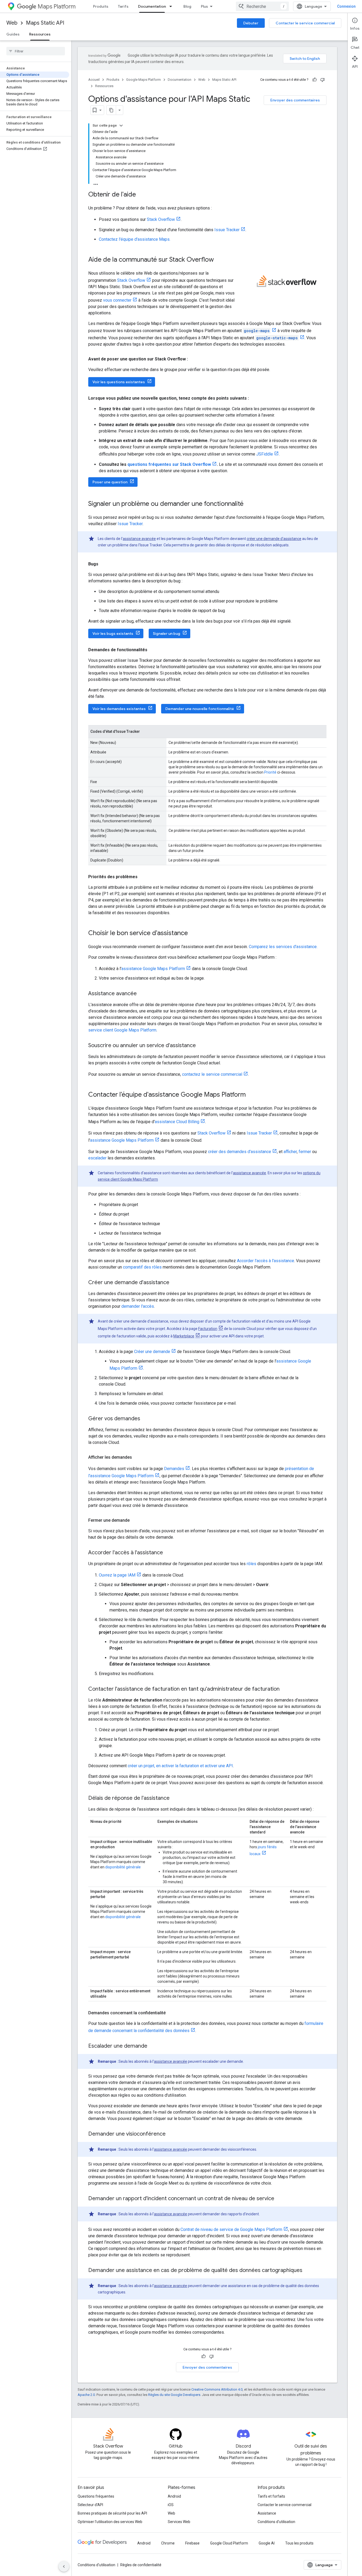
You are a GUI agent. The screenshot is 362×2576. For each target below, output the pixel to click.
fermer (305, 1152)
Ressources (40, 34)
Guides (13, 34)
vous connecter (117, 300)
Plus (204, 6)
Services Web (179, 2522)
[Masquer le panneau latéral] (64, 2566)
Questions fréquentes (96, 2496)
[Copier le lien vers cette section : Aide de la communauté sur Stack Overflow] (219, 260)
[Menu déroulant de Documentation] (172, 6)
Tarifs (123, 6)
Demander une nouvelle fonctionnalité (200, 709)
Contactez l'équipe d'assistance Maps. (135, 239)
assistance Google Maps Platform (153, 969)
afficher (290, 1152)
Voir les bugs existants (113, 633)
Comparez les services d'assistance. (283, 947)
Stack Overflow (161, 219)
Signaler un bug (167, 633)
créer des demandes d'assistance (240, 1152)
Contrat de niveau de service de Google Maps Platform (231, 2229)
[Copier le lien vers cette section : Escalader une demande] (153, 2046)
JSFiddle (265, 454)
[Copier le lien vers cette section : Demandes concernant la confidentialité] (171, 2013)
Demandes (174, 1469)
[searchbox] (36, 51)
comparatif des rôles (142, 1267)
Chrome (168, 2543)
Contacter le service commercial (305, 23)
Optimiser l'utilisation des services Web (110, 2522)
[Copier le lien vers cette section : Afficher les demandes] (137, 1457)
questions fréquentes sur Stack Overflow (169, 464)
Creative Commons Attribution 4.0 (217, 2389)
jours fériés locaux (263, 1850)
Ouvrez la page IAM (117, 1575)
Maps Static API (45, 23)
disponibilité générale (123, 1867)
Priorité (270, 772)
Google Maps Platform (144, 80)
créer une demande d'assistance (274, 539)
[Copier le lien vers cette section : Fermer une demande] (135, 1520)
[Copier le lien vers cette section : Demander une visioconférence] (171, 2134)
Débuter (251, 23)
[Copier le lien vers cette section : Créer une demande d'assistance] (175, 1283)
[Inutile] (323, 80)
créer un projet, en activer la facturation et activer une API (180, 1766)
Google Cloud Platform (229, 2543)
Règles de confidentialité (141, 2565)
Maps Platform (57, 6)
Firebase (192, 2543)
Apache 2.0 (86, 2395)
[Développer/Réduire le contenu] (121, 126)
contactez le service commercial (212, 1074)
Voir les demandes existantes (119, 709)
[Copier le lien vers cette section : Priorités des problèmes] (143, 877)
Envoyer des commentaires (295, 100)
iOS (171, 2505)
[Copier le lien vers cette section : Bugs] (104, 564)
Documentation (152, 6)
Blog (187, 6)
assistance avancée (139, 539)
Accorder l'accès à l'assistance (266, 1261)
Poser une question (110, 482)
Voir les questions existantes (119, 382)
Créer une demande (152, 1352)
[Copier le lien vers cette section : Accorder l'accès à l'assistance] (168, 1553)
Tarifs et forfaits (271, 2496)
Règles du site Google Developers (174, 2395)
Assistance (267, 2513)
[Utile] (315, 80)
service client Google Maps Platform (122, 1030)
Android (174, 2496)
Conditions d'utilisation (276, 2522)
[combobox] (262, 6)
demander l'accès (138, 1306)
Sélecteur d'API (90, 2505)
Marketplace (184, 1336)
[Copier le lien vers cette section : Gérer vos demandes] (145, 1419)
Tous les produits (299, 2543)
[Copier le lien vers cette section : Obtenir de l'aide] (141, 195)
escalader (97, 1158)
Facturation (208, 1329)
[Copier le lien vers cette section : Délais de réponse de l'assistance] (175, 1798)
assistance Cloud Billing (177, 1122)
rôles (251, 1564)
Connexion (346, 6)
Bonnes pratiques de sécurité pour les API (112, 2513)
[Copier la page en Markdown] (111, 110)
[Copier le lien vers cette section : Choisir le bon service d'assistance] (193, 934)
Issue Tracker (227, 230)
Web (12, 23)
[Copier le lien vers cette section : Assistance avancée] (142, 994)
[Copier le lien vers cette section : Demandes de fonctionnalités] (153, 650)
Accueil (94, 80)
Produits (101, 6)
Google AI (267, 2543)
